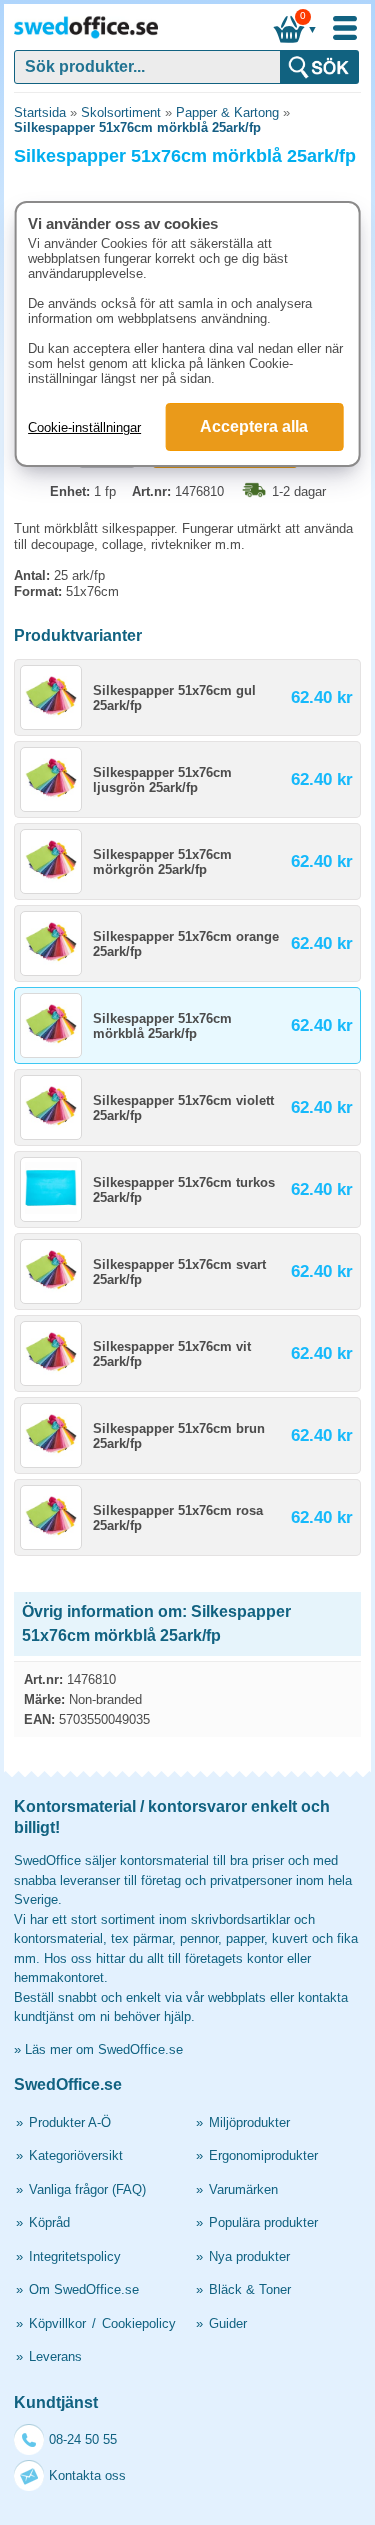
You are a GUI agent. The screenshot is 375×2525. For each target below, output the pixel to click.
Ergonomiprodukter (263, 2155)
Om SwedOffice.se (84, 2289)
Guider (228, 2323)
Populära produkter (263, 2222)
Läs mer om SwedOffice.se (104, 2049)
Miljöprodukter (249, 2122)
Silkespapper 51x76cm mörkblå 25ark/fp (137, 127)
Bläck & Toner (250, 2289)
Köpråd (49, 2222)
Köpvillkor (57, 2323)
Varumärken (243, 2189)
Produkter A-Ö (70, 2122)
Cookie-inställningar (84, 427)
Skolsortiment (121, 112)
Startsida (40, 112)
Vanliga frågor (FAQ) (87, 2189)
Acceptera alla (254, 426)
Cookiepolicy (139, 2323)
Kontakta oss (87, 2475)
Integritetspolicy (75, 2256)
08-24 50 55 (83, 2439)
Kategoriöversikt (76, 2155)
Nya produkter (249, 2256)
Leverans (55, 2356)
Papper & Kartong (227, 112)
